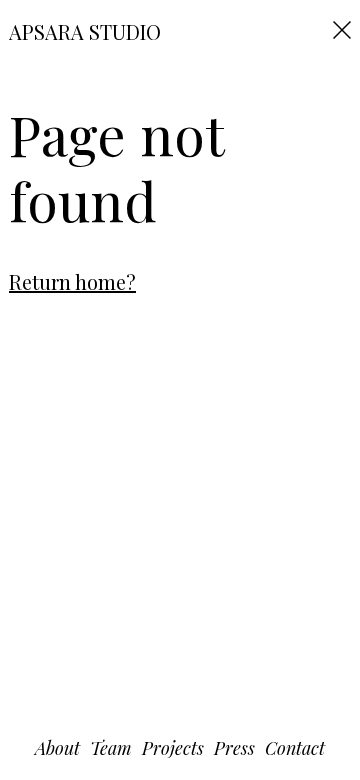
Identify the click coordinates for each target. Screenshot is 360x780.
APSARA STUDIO (85, 31)
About (57, 748)
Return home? (72, 281)
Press (234, 748)
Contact (295, 748)
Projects (173, 748)
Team (111, 748)
